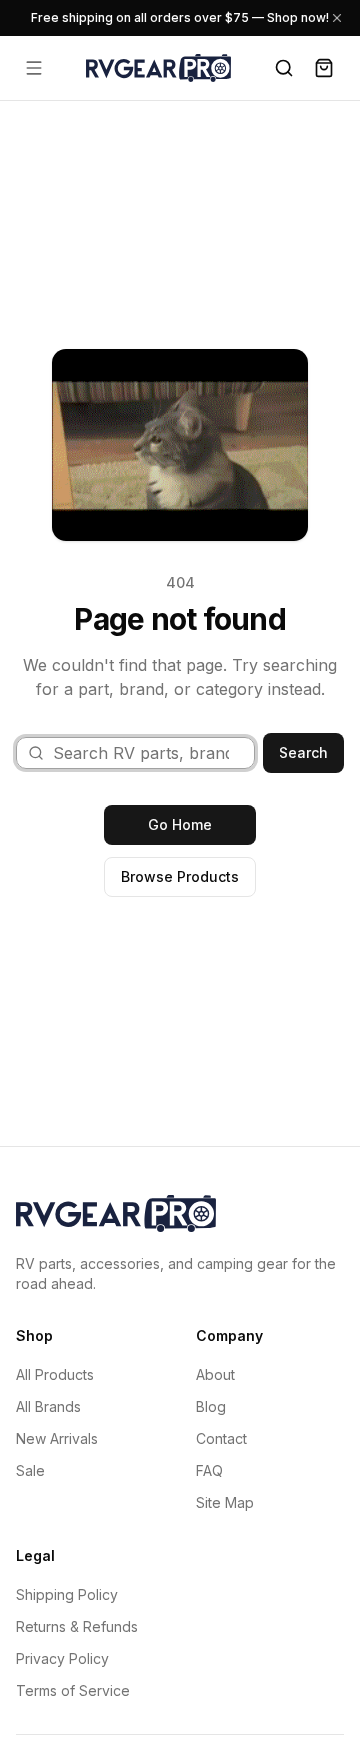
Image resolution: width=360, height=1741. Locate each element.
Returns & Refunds (77, 1626)
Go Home (180, 824)
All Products (55, 1374)
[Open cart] (324, 68)
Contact (221, 1438)
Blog (211, 1406)
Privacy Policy (62, 1658)
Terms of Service (73, 1690)
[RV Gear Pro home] (158, 67)
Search (303, 752)
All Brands (48, 1406)
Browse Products (180, 876)
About (215, 1374)
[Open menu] (34, 68)
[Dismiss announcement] (337, 18)
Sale (30, 1470)
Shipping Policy (67, 1594)
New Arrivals (57, 1438)
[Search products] (284, 68)
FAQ (209, 1470)
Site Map (225, 1502)
